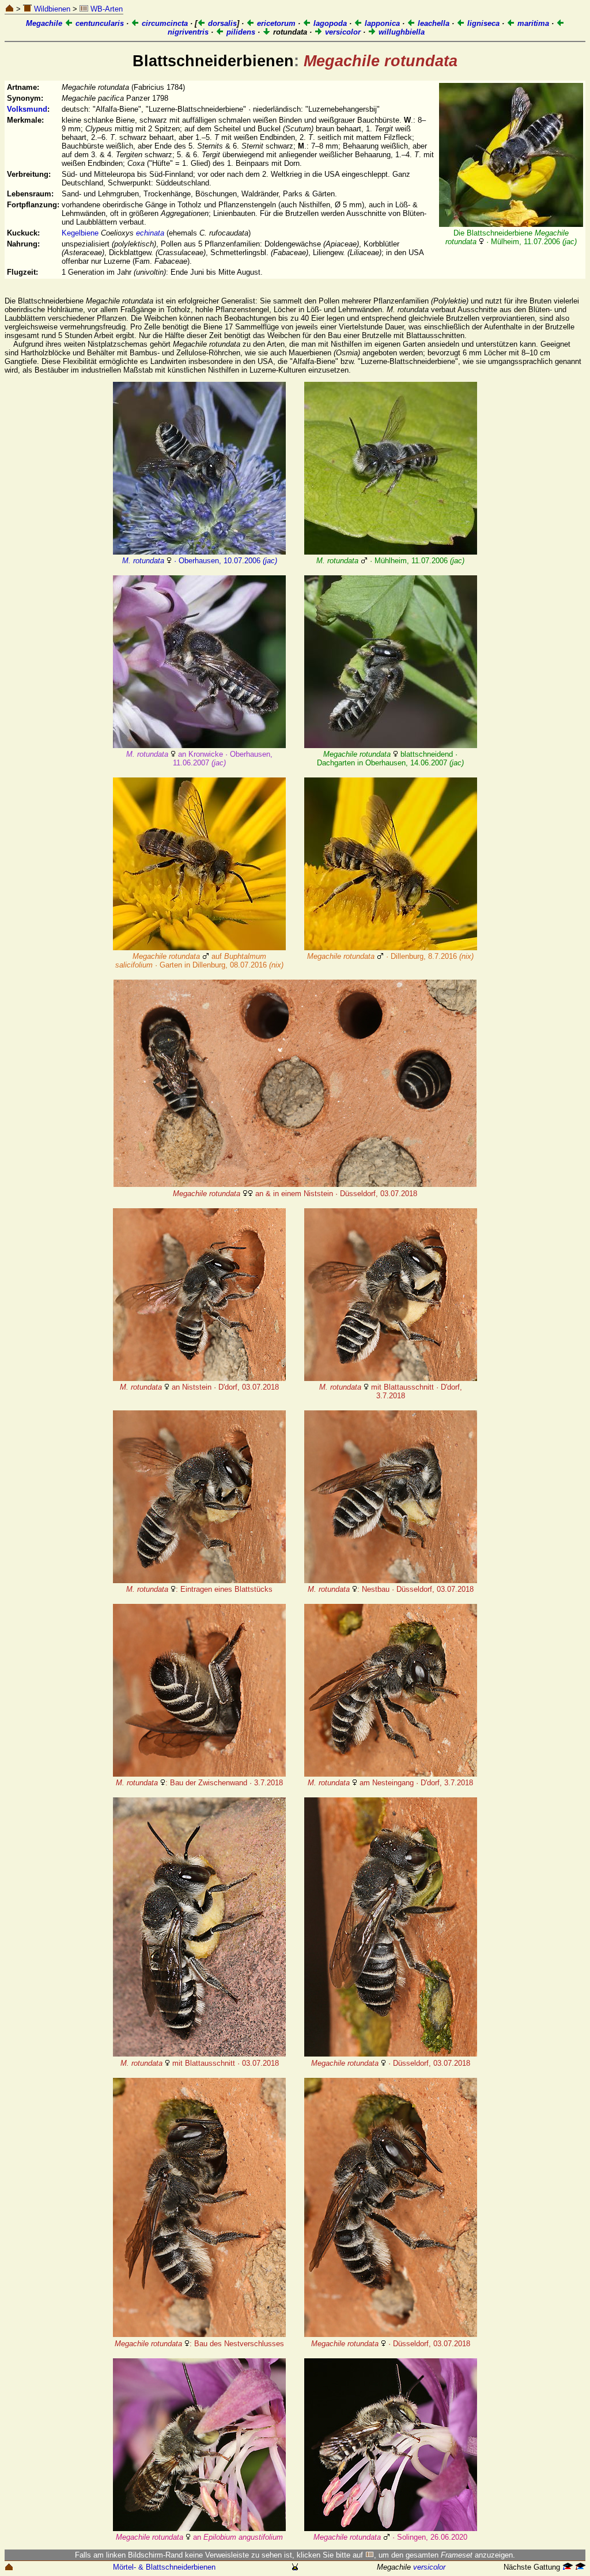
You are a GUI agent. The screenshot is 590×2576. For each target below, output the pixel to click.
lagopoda (329, 23)
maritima (532, 23)
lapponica (381, 23)
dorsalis (221, 23)
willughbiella (400, 32)
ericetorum (275, 23)
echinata (150, 233)
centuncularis (99, 23)
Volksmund (27, 109)
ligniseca (482, 23)
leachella (432, 23)
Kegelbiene (80, 233)
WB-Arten (105, 9)
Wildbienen (51, 9)
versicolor (342, 32)
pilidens (240, 32)
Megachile (44, 23)
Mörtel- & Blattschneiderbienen (164, 2567)
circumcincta (164, 23)
